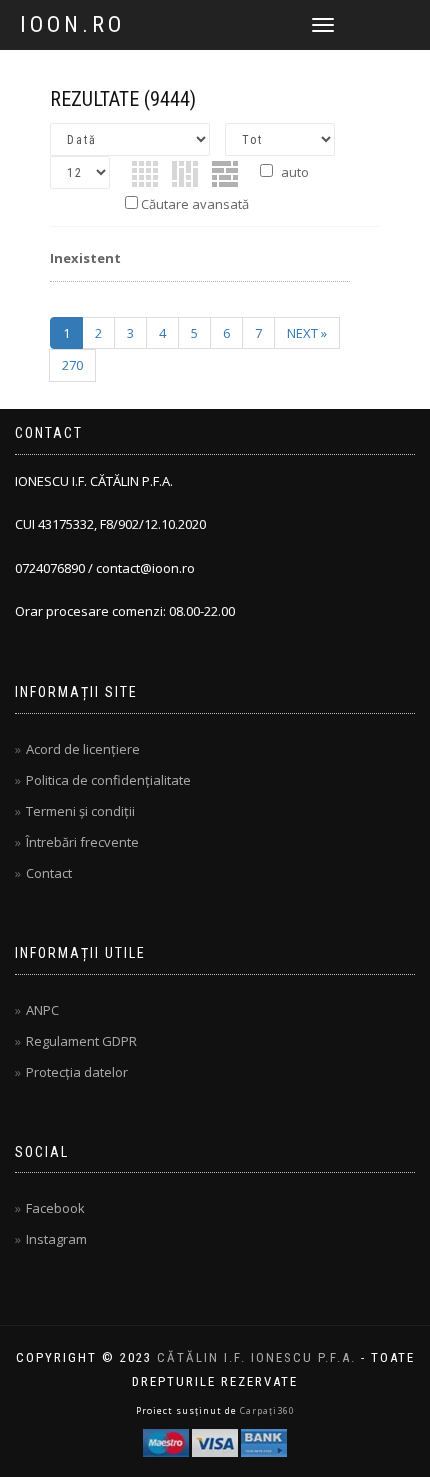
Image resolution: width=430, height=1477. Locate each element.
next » (307, 333)
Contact (49, 873)
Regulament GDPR (81, 1041)
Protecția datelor (77, 1072)
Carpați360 (267, 1410)
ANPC (42, 1010)
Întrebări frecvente (82, 842)
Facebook (55, 1208)
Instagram (56, 1239)
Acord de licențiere (83, 749)
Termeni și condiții (80, 811)
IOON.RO (72, 25)
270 (72, 365)
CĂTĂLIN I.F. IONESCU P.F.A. (256, 1357)
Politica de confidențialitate (108, 780)
